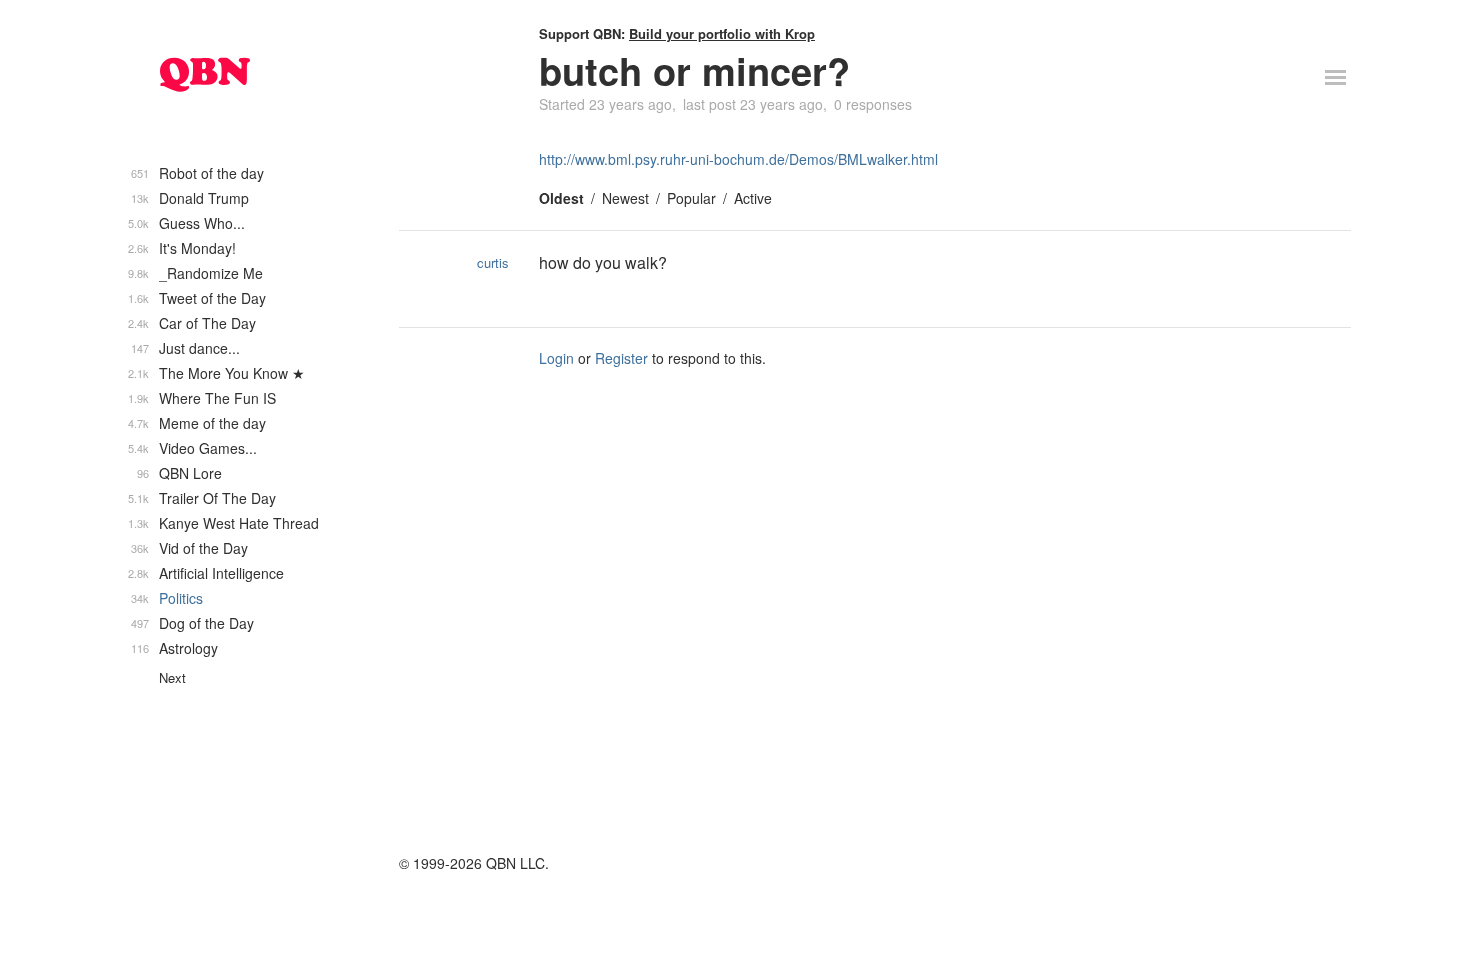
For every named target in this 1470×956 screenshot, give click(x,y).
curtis (493, 262)
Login (556, 358)
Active (753, 198)
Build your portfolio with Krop (722, 33)
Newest (625, 198)
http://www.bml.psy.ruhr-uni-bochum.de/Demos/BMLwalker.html (738, 159)
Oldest (561, 198)
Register (621, 358)
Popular (691, 198)
